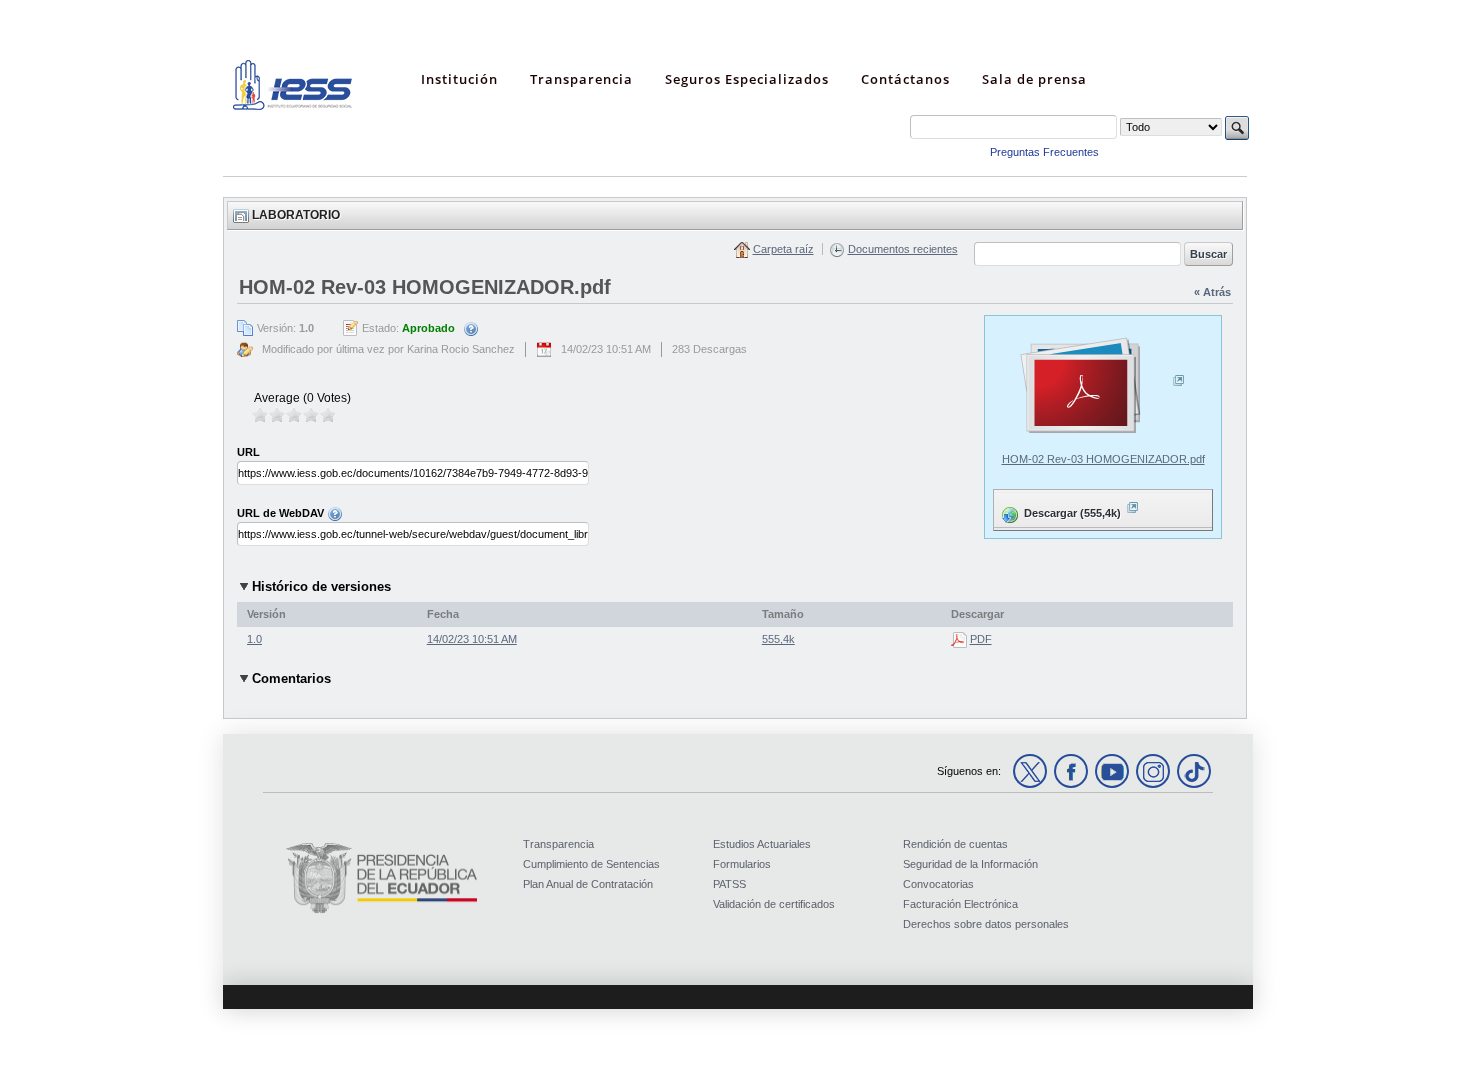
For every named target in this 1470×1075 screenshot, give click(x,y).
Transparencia (558, 844)
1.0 (254, 639)
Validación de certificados (774, 904)
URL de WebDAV (282, 513)
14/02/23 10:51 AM (472, 639)
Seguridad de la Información (970, 864)
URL (248, 452)
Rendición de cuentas (955, 844)
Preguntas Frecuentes (1044, 152)
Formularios (742, 864)
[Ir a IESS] (293, 106)
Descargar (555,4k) (1059, 508)
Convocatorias (938, 884)
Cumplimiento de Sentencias (591, 864)
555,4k (778, 639)
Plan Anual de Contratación (588, 884)
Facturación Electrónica (960, 904)
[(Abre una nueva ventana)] (1103, 387)
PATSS (729, 884)
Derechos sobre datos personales (986, 924)
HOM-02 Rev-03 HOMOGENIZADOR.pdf (1103, 459)
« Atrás (1212, 292)
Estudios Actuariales (762, 844)
